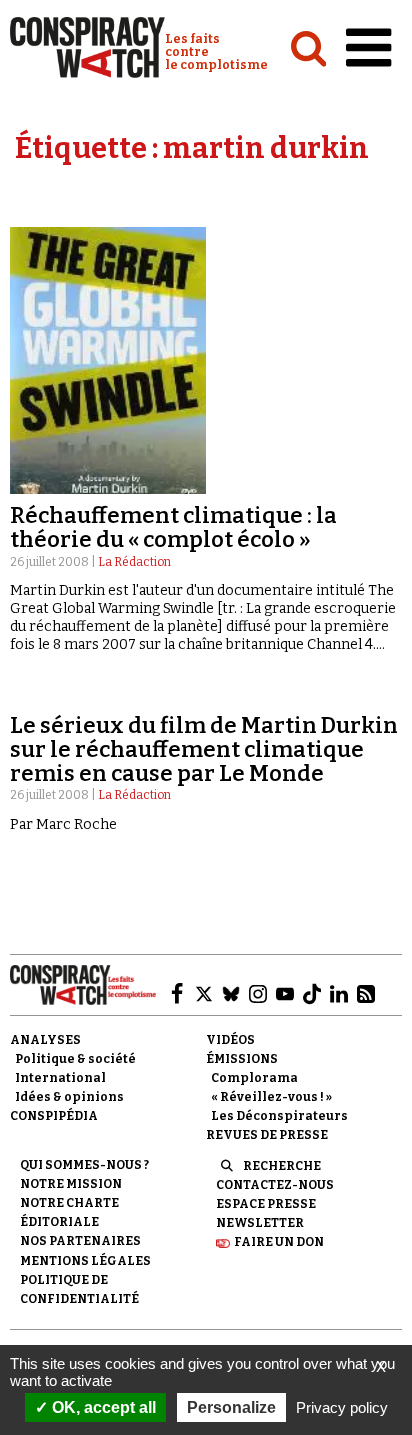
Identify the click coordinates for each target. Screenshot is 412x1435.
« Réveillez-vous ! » (271, 1097)
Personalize (231, 1407)
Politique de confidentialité (79, 1289)
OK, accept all (102, 1407)
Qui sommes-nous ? (84, 1165)
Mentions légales (85, 1261)
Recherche (282, 1166)
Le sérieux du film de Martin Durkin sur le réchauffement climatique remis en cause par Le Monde (204, 749)
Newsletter (260, 1223)
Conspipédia (54, 1116)
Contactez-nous (275, 1185)
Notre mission (71, 1184)
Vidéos (230, 1040)
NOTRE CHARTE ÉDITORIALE (69, 1212)
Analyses (45, 1040)
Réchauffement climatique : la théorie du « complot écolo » (173, 527)
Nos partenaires (80, 1241)
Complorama (254, 1078)
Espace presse (266, 1204)
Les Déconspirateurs (279, 1116)
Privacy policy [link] (342, 1407)
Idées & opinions (69, 1097)
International (60, 1078)
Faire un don (279, 1242)
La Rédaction (134, 562)
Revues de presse (267, 1135)
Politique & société (75, 1059)
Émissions (242, 1059)
